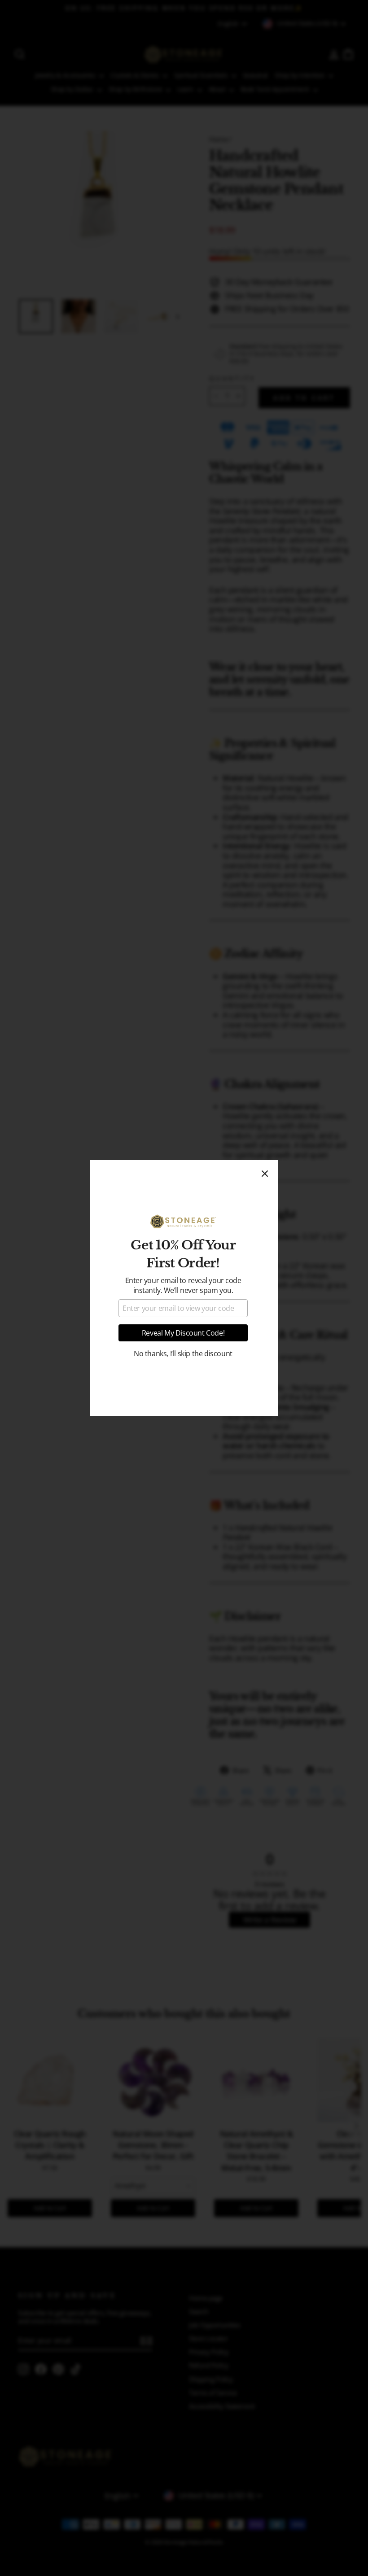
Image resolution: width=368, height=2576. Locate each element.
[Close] (265, 1174)
